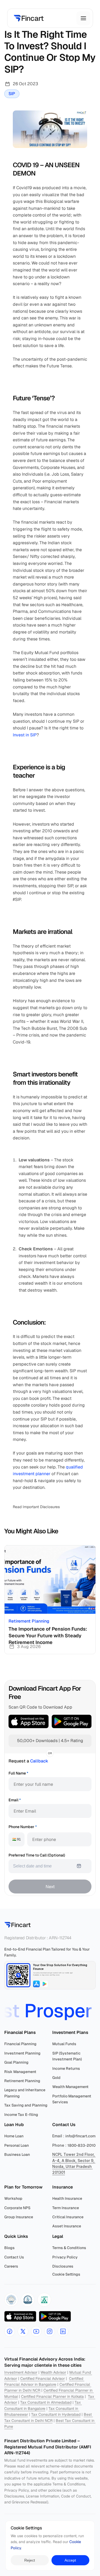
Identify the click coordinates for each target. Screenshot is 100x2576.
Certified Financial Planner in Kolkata (52, 2396)
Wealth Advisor (53, 2372)
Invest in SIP (25, 735)
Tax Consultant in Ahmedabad (46, 2402)
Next (50, 1887)
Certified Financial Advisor (43, 2379)
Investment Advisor (21, 2372)
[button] (11, 2300)
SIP (12, 94)
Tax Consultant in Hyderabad (56, 2414)
